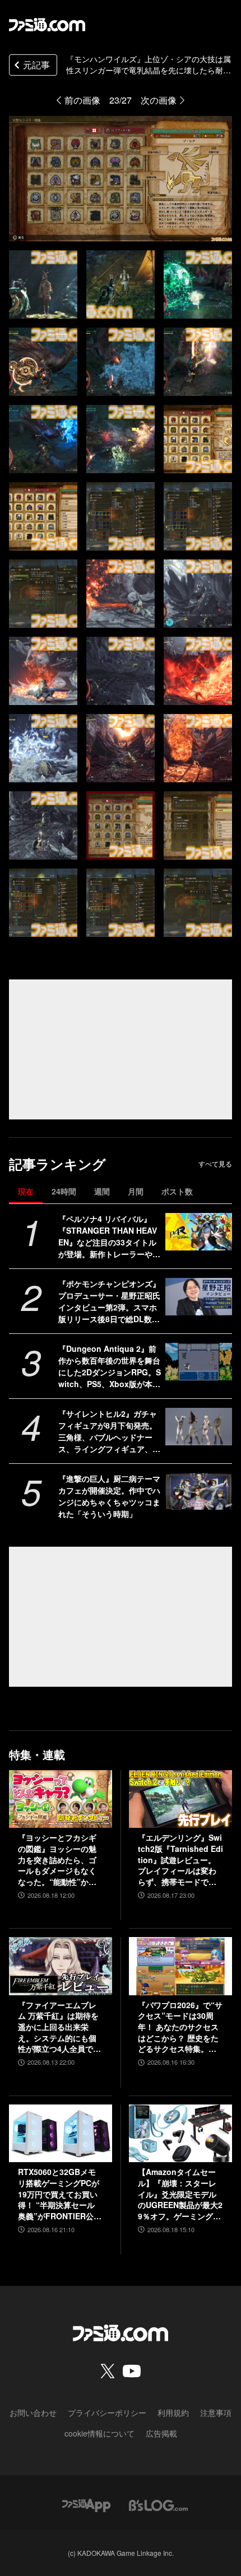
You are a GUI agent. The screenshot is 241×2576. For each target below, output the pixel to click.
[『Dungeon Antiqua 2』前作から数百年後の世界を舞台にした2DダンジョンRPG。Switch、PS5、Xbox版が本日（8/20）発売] (199, 1362)
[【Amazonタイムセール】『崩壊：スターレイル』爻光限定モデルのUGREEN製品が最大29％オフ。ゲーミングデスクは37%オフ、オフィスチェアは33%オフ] (180, 2134)
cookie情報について (99, 2433)
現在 (26, 1191)
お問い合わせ (33, 2412)
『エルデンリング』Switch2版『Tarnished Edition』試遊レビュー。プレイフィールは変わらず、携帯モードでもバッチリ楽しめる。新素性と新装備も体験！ (180, 1860)
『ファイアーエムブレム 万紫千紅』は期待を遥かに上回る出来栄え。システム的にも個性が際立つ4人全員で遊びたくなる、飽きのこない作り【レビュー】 (59, 2027)
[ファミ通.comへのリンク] (47, 25)
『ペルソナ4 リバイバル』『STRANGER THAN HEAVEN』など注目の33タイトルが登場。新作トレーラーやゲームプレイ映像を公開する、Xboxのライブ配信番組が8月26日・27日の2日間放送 (110, 1236)
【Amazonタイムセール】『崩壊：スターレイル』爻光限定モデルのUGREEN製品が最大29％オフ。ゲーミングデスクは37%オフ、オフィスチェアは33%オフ (180, 2194)
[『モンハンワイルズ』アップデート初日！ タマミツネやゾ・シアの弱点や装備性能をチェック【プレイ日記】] (43, 284)
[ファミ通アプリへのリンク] (86, 2504)
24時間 (64, 1191)
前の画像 (82, 100)
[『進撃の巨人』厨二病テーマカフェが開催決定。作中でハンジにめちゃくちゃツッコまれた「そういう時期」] (199, 1492)
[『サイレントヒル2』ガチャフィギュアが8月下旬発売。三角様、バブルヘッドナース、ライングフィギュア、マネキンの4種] (199, 1427)
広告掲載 (161, 2433)
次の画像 (159, 100)
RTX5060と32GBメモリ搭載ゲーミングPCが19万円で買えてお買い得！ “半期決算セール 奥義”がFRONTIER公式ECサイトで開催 (60, 2194)
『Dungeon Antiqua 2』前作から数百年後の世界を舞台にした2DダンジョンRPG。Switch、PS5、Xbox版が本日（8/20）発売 (110, 1366)
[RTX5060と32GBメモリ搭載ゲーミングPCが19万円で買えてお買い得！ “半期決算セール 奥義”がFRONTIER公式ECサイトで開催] (61, 2134)
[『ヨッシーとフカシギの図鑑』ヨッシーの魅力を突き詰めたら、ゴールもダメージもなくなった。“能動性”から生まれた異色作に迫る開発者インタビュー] (61, 1799)
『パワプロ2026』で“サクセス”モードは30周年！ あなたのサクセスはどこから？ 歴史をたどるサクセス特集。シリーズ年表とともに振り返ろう (180, 2027)
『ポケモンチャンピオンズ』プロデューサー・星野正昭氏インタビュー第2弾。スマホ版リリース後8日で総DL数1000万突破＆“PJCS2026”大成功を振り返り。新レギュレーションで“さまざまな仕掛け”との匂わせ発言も (110, 1301)
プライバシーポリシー (107, 2412)
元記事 (36, 65)
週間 (102, 1191)
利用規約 (173, 2412)
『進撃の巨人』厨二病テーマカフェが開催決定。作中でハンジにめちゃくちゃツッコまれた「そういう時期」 (109, 1496)
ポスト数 (177, 1191)
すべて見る (215, 1164)
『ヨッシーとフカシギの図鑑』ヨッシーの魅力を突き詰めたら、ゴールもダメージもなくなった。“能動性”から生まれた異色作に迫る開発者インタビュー (57, 1860)
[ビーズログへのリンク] (158, 2504)
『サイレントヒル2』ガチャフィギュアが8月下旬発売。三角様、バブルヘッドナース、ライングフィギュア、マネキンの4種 (109, 1431)
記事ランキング (57, 1164)
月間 (136, 1191)
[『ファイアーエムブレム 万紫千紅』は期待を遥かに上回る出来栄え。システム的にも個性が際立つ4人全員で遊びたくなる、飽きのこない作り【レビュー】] (61, 1966)
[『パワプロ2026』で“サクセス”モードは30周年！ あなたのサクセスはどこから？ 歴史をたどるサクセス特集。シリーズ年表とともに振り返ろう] (180, 1966)
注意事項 (216, 2412)
